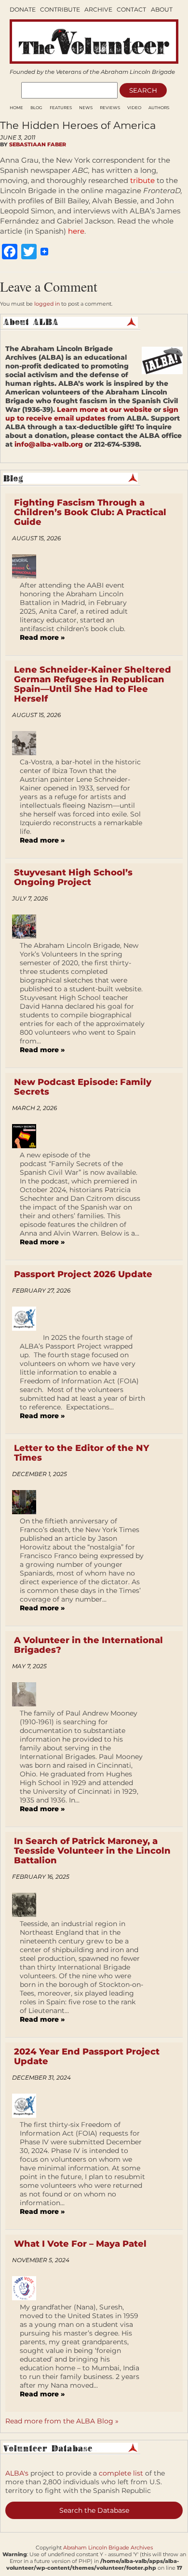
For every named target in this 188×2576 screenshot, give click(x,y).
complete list (121, 2473)
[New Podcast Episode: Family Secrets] (28, 1136)
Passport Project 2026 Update (83, 1274)
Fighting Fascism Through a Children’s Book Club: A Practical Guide (90, 512)
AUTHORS (159, 108)
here (76, 231)
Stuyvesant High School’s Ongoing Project (73, 877)
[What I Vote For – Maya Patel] (28, 2288)
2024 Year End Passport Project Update (87, 2056)
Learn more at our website (104, 409)
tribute (142, 180)
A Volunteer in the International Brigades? (88, 1645)
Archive (98, 9)
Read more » (42, 637)
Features (61, 108)
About (162, 9)
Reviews (110, 108)
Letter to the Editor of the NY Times (81, 1453)
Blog (36, 108)
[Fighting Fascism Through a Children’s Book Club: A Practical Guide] (28, 566)
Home (16, 108)
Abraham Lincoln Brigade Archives (108, 2548)
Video (134, 108)
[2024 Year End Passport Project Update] (28, 2106)
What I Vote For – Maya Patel (80, 2244)
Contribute (60, 9)
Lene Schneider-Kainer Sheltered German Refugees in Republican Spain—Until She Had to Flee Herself (93, 684)
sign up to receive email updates (92, 414)
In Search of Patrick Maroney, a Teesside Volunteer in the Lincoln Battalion (92, 1851)
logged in (47, 304)
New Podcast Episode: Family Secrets (83, 1087)
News (86, 108)
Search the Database (94, 2510)
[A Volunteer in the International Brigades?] (28, 1694)
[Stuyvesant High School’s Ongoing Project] (28, 927)
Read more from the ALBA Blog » (62, 2421)
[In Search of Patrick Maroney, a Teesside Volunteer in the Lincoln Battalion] (28, 1905)
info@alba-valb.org (49, 444)
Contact (131, 9)
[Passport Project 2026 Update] (28, 1319)
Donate (23, 9)
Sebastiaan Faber (38, 144)
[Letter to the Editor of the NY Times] (28, 1502)
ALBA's (17, 2473)
